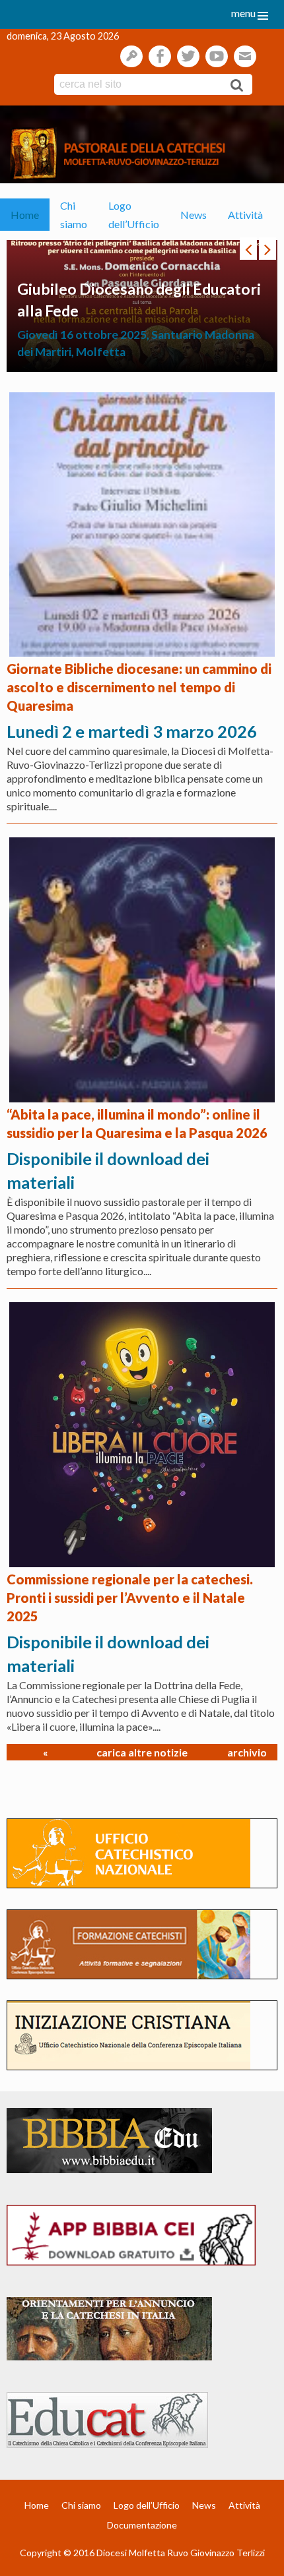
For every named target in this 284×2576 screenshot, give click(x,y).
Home (25, 215)
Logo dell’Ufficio (134, 214)
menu (243, 13)
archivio (247, 1752)
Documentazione (142, 2525)
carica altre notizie (142, 1752)
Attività (245, 215)
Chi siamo (74, 214)
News (194, 215)
